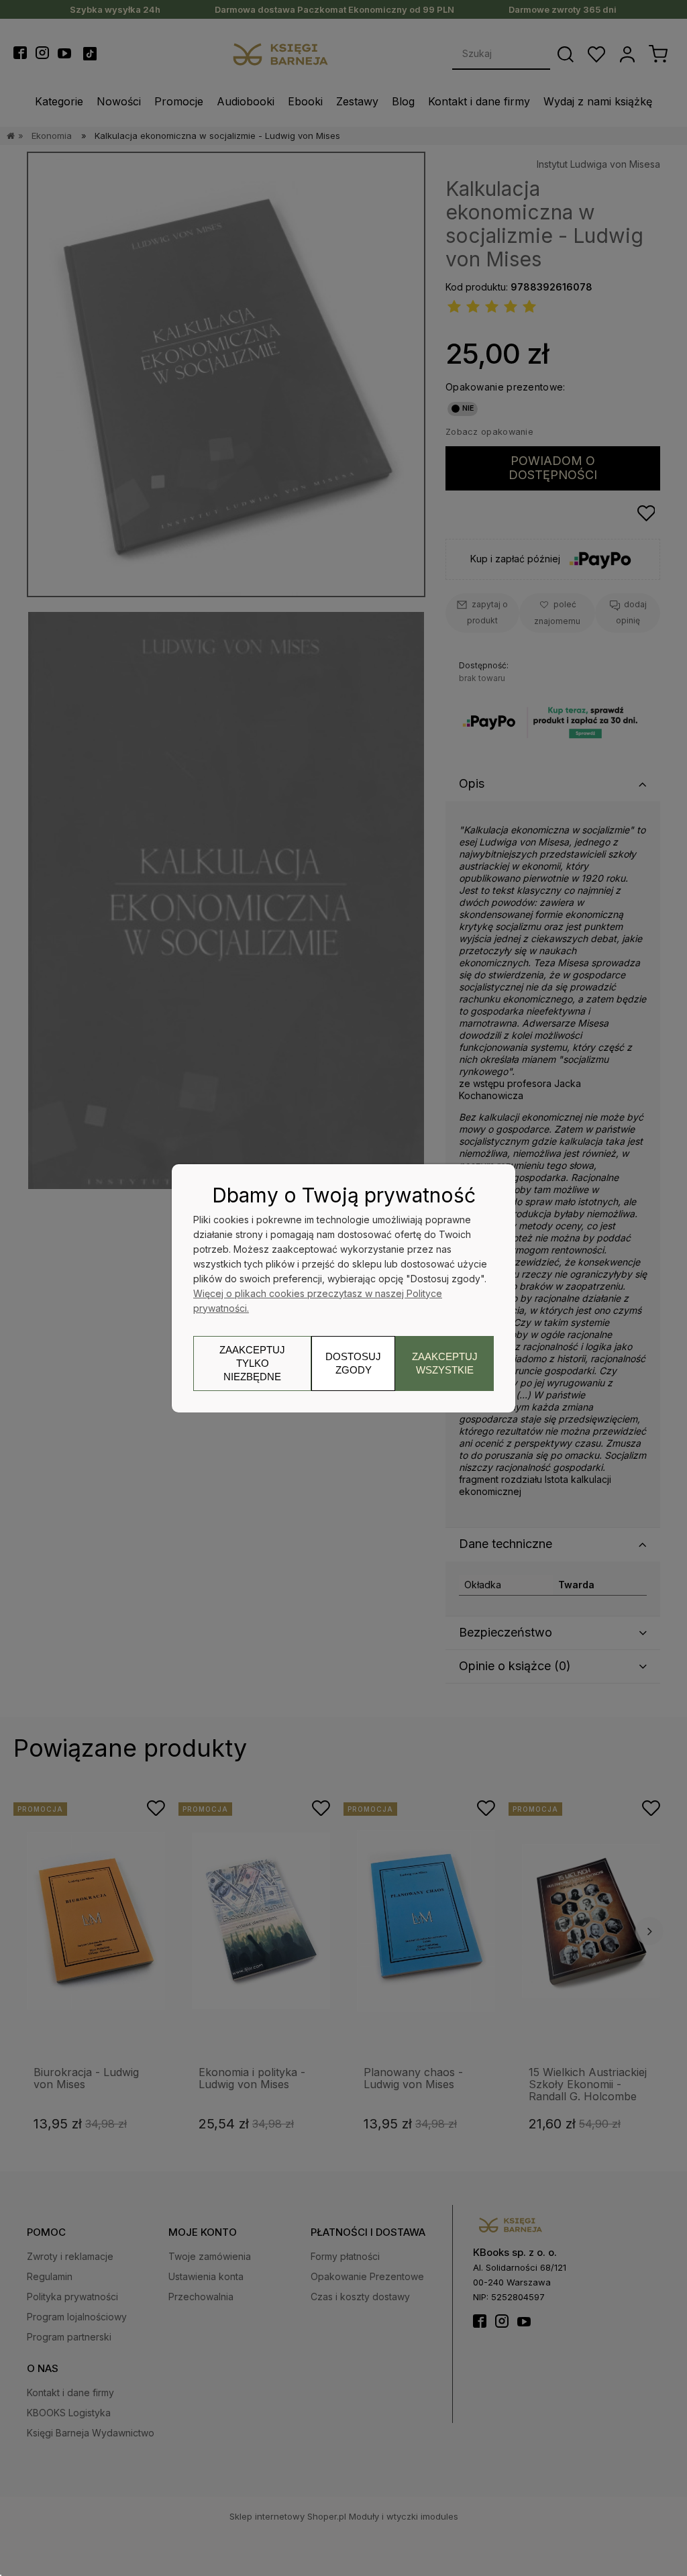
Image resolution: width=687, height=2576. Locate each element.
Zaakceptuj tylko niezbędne (252, 1363)
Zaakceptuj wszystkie (445, 1363)
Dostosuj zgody (353, 1363)
